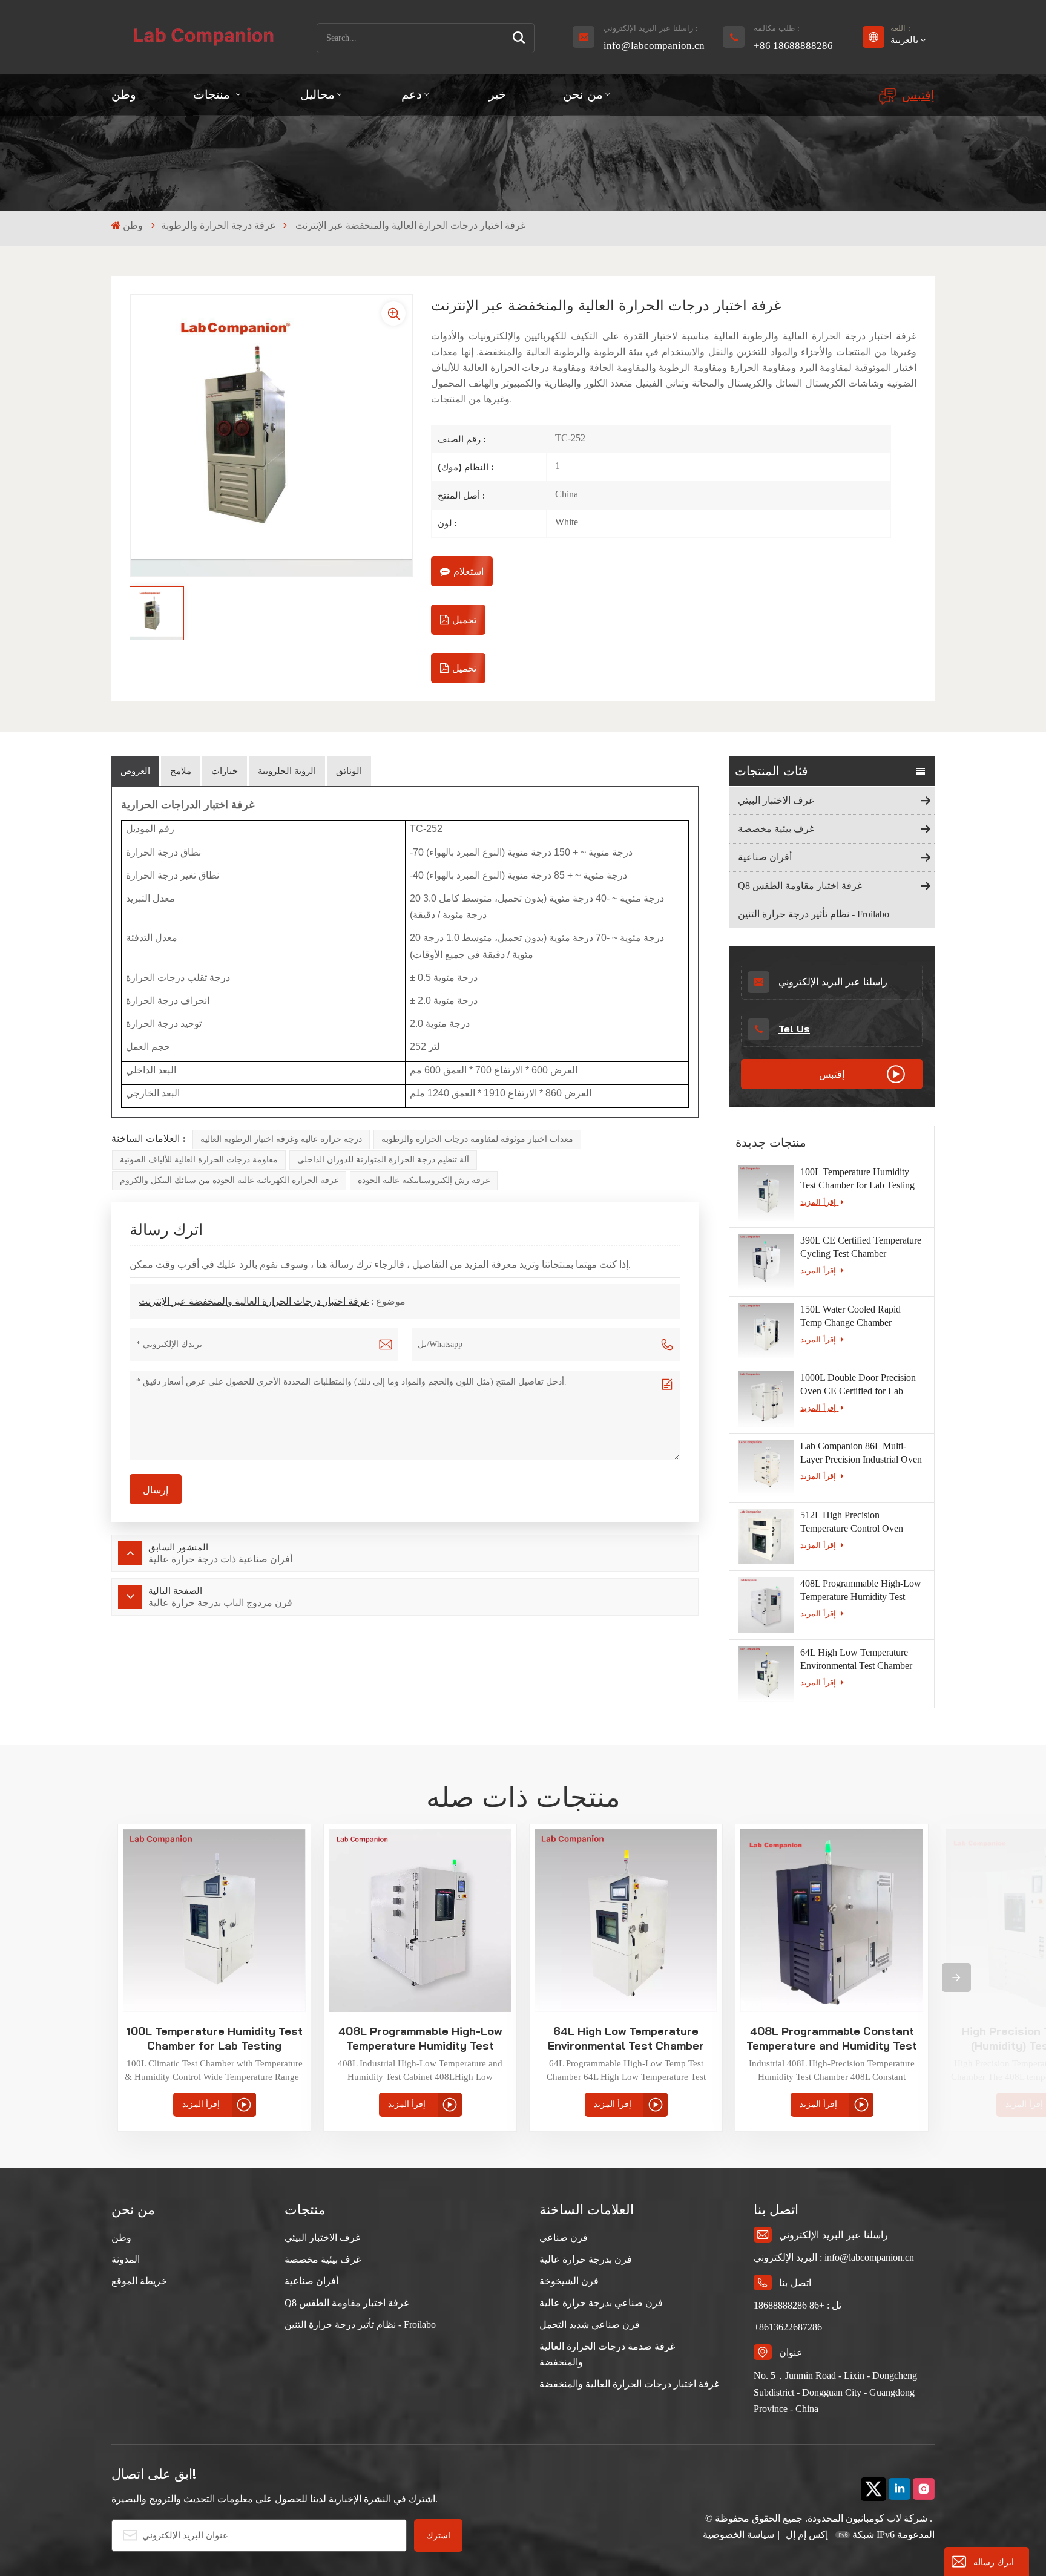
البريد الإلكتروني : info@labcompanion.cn (834, 2257)
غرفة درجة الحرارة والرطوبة (218, 225)
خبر (497, 94)
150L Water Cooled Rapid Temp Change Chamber (850, 1316)
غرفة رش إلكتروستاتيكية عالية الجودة (424, 1180)
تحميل (464, 620)
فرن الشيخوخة (569, 2281)
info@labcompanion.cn (654, 46)
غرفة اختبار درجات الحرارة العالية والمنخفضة (629, 2384)
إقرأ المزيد (819, 1202)
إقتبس (918, 95)
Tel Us (794, 1029)
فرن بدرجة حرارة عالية (586, 2259)
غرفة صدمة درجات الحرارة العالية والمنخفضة (607, 2354)
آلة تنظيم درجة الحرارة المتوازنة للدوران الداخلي (383, 1160)
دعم (412, 94)
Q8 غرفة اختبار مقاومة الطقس (800, 886)
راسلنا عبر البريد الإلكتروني (833, 982)
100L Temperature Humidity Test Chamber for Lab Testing (857, 1178)
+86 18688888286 (793, 46)
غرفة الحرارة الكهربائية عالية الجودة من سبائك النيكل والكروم (229, 1180)
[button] (956, 1978)
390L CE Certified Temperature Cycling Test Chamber (861, 1247)
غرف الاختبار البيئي (776, 800)
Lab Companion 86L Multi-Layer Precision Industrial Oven (861, 1453)
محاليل (317, 94)
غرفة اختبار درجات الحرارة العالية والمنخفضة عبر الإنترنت (254, 1301)
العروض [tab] (135, 771)
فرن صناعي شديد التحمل (590, 2325)
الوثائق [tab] (349, 771)
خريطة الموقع (139, 2281)
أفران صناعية (765, 857)
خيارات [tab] (225, 771)
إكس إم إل (806, 2535)
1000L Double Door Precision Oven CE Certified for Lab (858, 1384)
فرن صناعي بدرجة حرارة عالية (601, 2303)
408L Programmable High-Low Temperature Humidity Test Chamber (861, 1591)
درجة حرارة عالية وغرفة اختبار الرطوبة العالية (281, 1139)
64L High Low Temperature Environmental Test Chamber (856, 1659)
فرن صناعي (564, 2237)
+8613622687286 (788, 2327)
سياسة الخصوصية (738, 2535)
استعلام (469, 571)
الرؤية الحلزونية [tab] (287, 771)
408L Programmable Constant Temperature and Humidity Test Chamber (832, 2039)
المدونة (126, 2259)
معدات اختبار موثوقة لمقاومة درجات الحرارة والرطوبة (477, 1139)
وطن (124, 94)
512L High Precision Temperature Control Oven (852, 1522)
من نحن (583, 94)
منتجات (213, 94)
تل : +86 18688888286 (798, 2305)
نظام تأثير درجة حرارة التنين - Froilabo (814, 914)
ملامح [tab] (181, 771)
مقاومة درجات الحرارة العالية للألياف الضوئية (199, 1160)
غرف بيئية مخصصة (776, 829)
